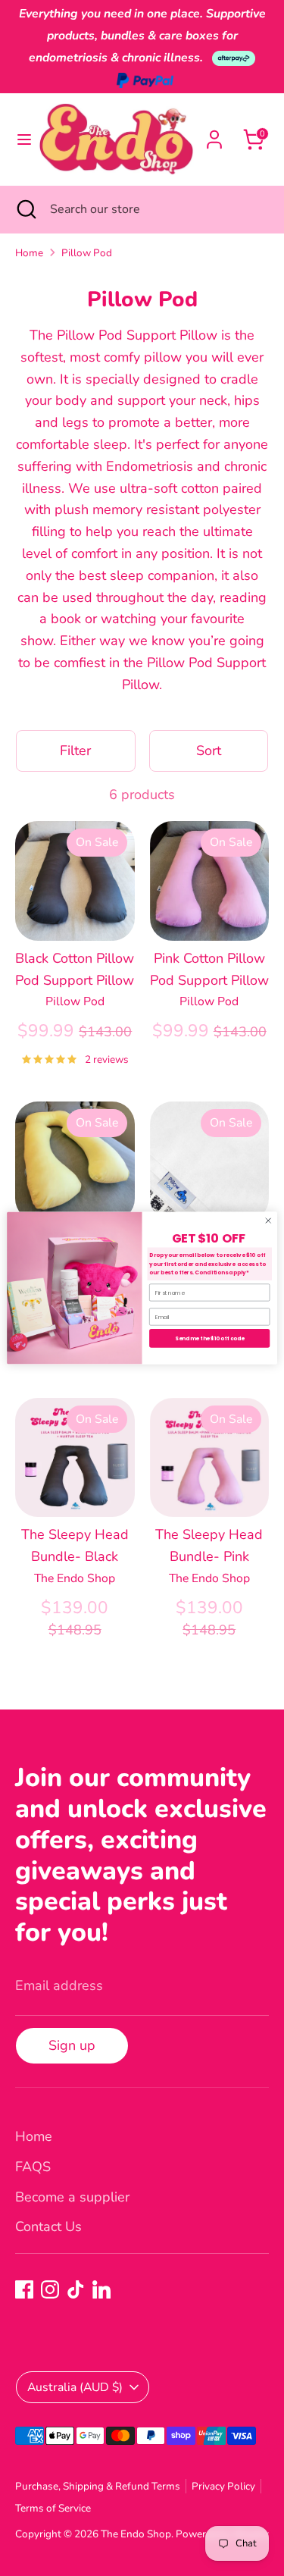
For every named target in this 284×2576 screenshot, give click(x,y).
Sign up (72, 2045)
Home (29, 253)
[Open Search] (25, 209)
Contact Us (48, 2227)
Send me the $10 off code (209, 1339)
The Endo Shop (136, 2534)
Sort (209, 751)
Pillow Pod (87, 253)
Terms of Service (53, 2508)
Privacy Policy (223, 2486)
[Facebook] (24, 2289)
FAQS (33, 2167)
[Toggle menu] (20, 140)
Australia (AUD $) (75, 2387)
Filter (75, 751)
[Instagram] (50, 2289)
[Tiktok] (76, 2289)
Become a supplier (72, 2197)
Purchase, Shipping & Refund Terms (98, 2486)
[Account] (214, 135)
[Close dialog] (268, 1221)
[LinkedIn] (101, 2289)
